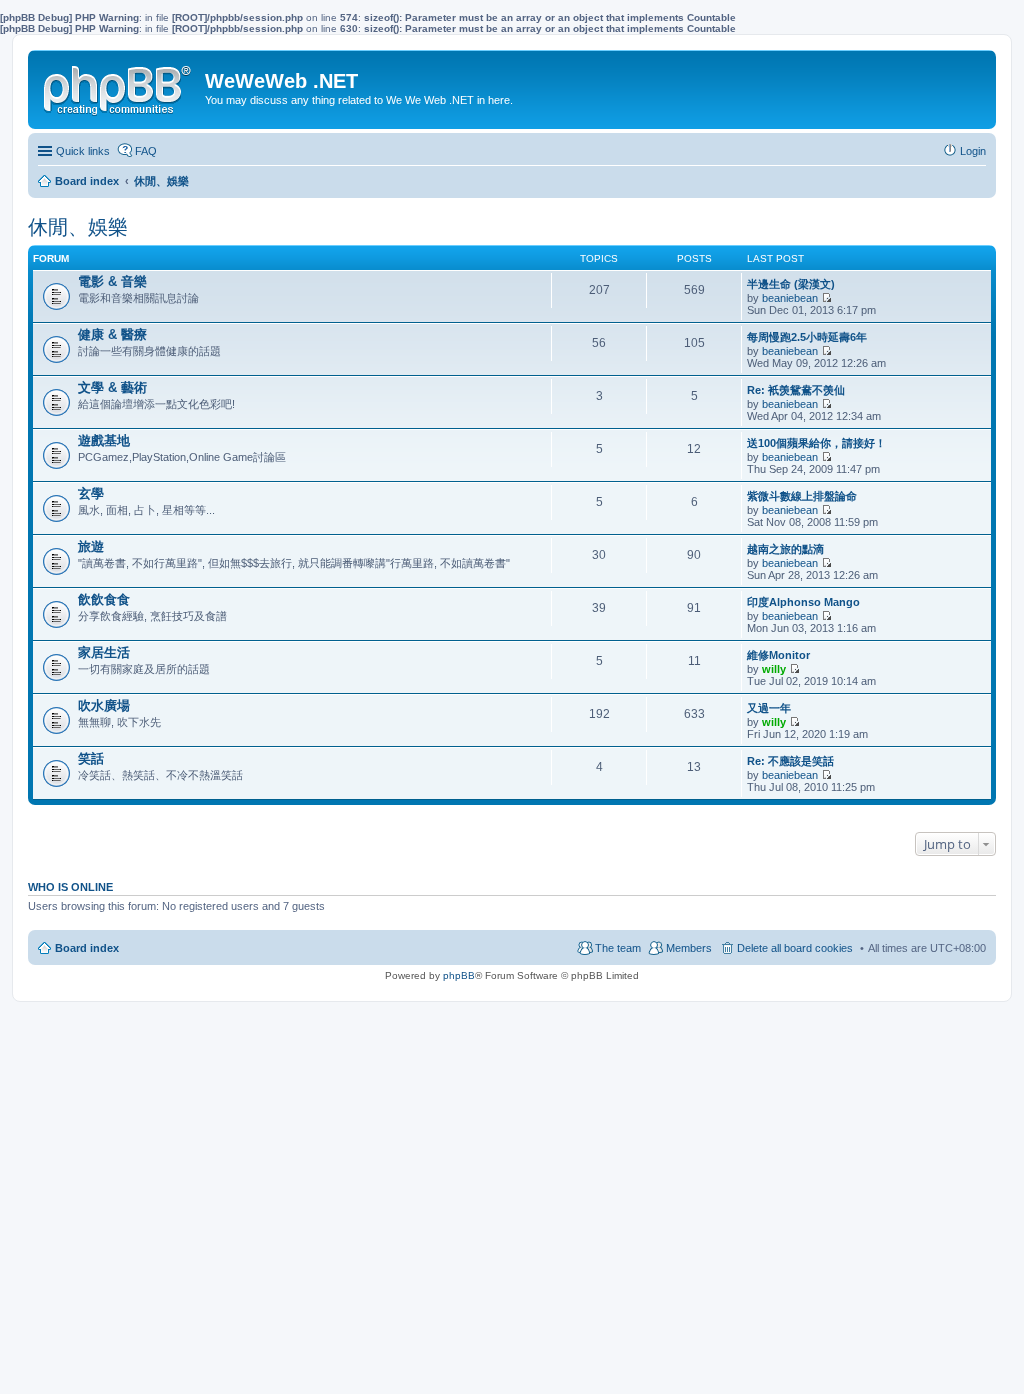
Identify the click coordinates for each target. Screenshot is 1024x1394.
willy (774, 669)
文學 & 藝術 (112, 387)
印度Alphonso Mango (803, 602)
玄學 (91, 493)
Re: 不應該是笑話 (790, 761)
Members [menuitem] (689, 948)
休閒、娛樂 (78, 227)
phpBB (459, 975)
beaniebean (790, 298)
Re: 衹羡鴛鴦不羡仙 (796, 390)
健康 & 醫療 (112, 334)
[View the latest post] (826, 298)
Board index (87, 948)
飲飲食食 (104, 599)
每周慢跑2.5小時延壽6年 (807, 337)
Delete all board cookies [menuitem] (795, 948)
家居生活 (104, 652)
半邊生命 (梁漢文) (791, 284)
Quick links (83, 151)
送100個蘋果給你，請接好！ (816, 443)
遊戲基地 (104, 440)
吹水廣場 (104, 705)
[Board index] (119, 86)
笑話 (91, 758)
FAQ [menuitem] (146, 151)
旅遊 (91, 546)
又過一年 (769, 708)
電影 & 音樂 (112, 281)
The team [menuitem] (618, 948)
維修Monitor (778, 655)
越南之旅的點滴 (785, 549)
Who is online (70, 887)
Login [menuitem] (973, 151)
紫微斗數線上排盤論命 (802, 496)
